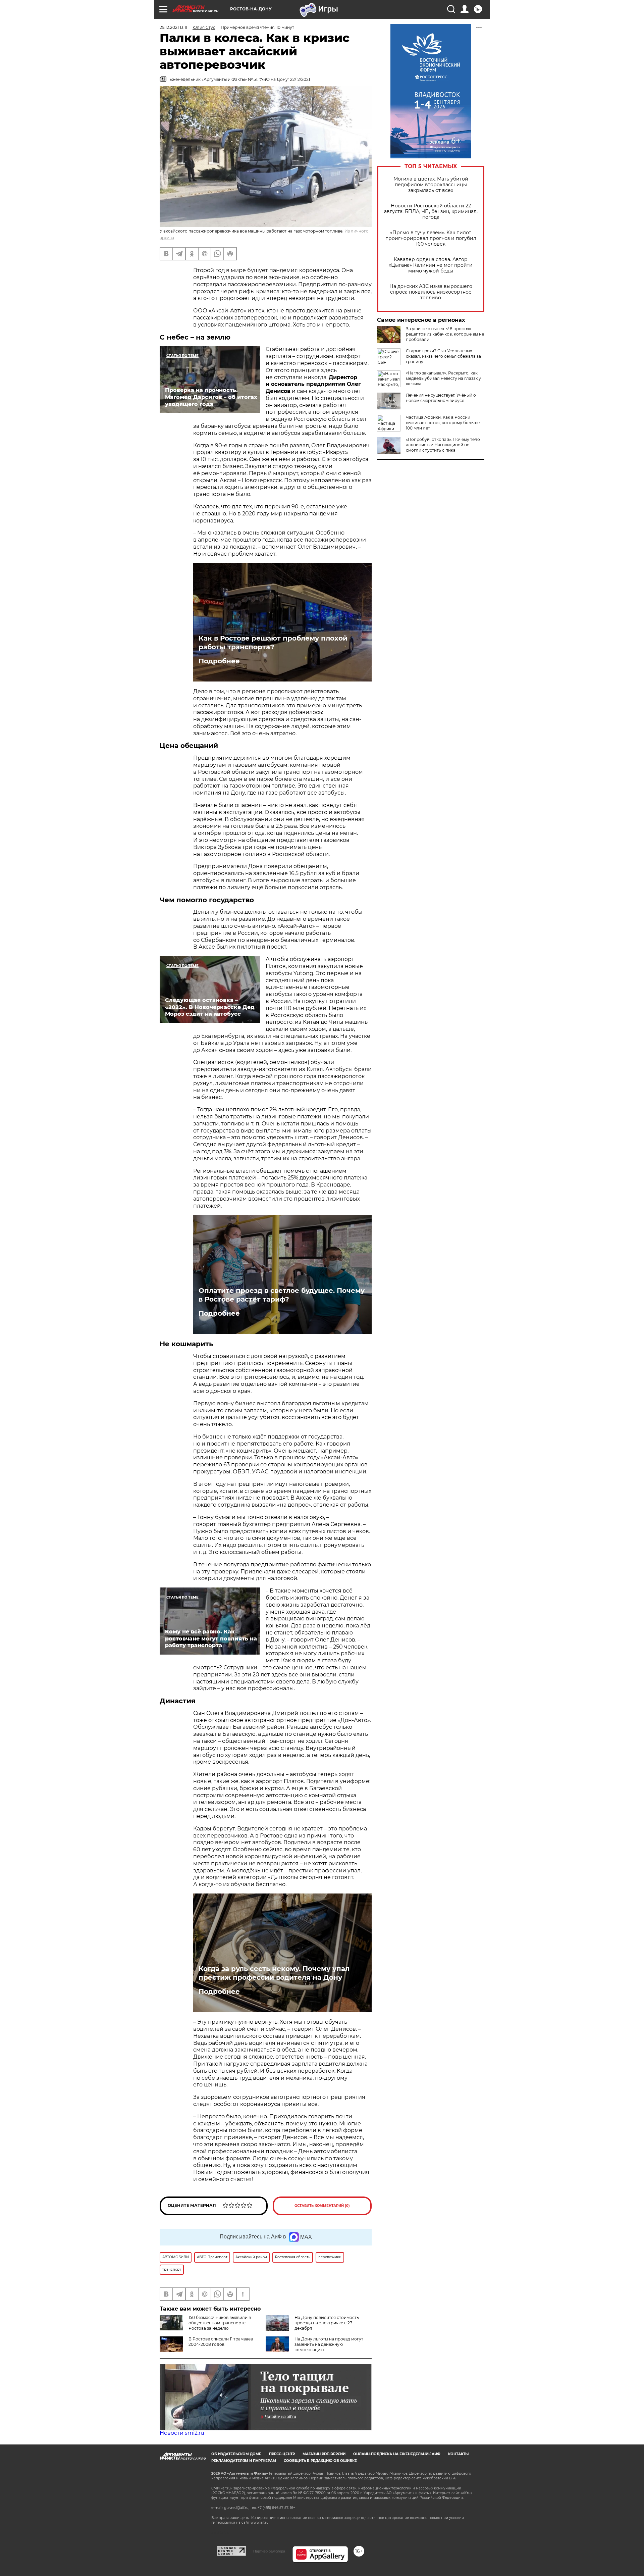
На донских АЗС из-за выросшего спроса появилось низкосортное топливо (431, 292)
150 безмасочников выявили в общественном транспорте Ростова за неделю (220, 2323)
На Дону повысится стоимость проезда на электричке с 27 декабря (327, 2323)
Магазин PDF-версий (324, 2454)
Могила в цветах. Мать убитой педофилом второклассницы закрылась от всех (431, 185)
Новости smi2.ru (182, 2433)
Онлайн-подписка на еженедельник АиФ (397, 2454)
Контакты (458, 2454)
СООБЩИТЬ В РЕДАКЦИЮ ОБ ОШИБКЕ (320, 2461)
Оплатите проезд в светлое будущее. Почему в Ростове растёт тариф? (282, 1295)
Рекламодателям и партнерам (244, 2461)
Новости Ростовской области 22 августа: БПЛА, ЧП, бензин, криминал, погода (431, 212)
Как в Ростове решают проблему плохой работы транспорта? (273, 643)
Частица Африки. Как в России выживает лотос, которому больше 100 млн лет (443, 423)
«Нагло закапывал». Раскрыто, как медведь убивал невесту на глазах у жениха (443, 378)
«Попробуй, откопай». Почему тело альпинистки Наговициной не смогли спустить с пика (443, 445)
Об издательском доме (236, 2454)
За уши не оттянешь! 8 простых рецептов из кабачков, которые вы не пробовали (445, 334)
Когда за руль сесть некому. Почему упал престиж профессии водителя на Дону (274, 1973)
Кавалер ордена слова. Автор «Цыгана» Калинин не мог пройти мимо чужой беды (431, 265)
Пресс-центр (282, 2454)
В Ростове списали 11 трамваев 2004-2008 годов (221, 2342)
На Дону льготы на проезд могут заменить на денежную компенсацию (329, 2344)
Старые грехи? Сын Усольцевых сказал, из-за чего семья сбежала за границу (443, 356)
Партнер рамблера (269, 2551)
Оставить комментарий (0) (322, 2206)
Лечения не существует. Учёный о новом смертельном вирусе (441, 398)
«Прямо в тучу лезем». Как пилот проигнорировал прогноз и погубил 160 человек (431, 238)
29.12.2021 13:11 (173, 27)
